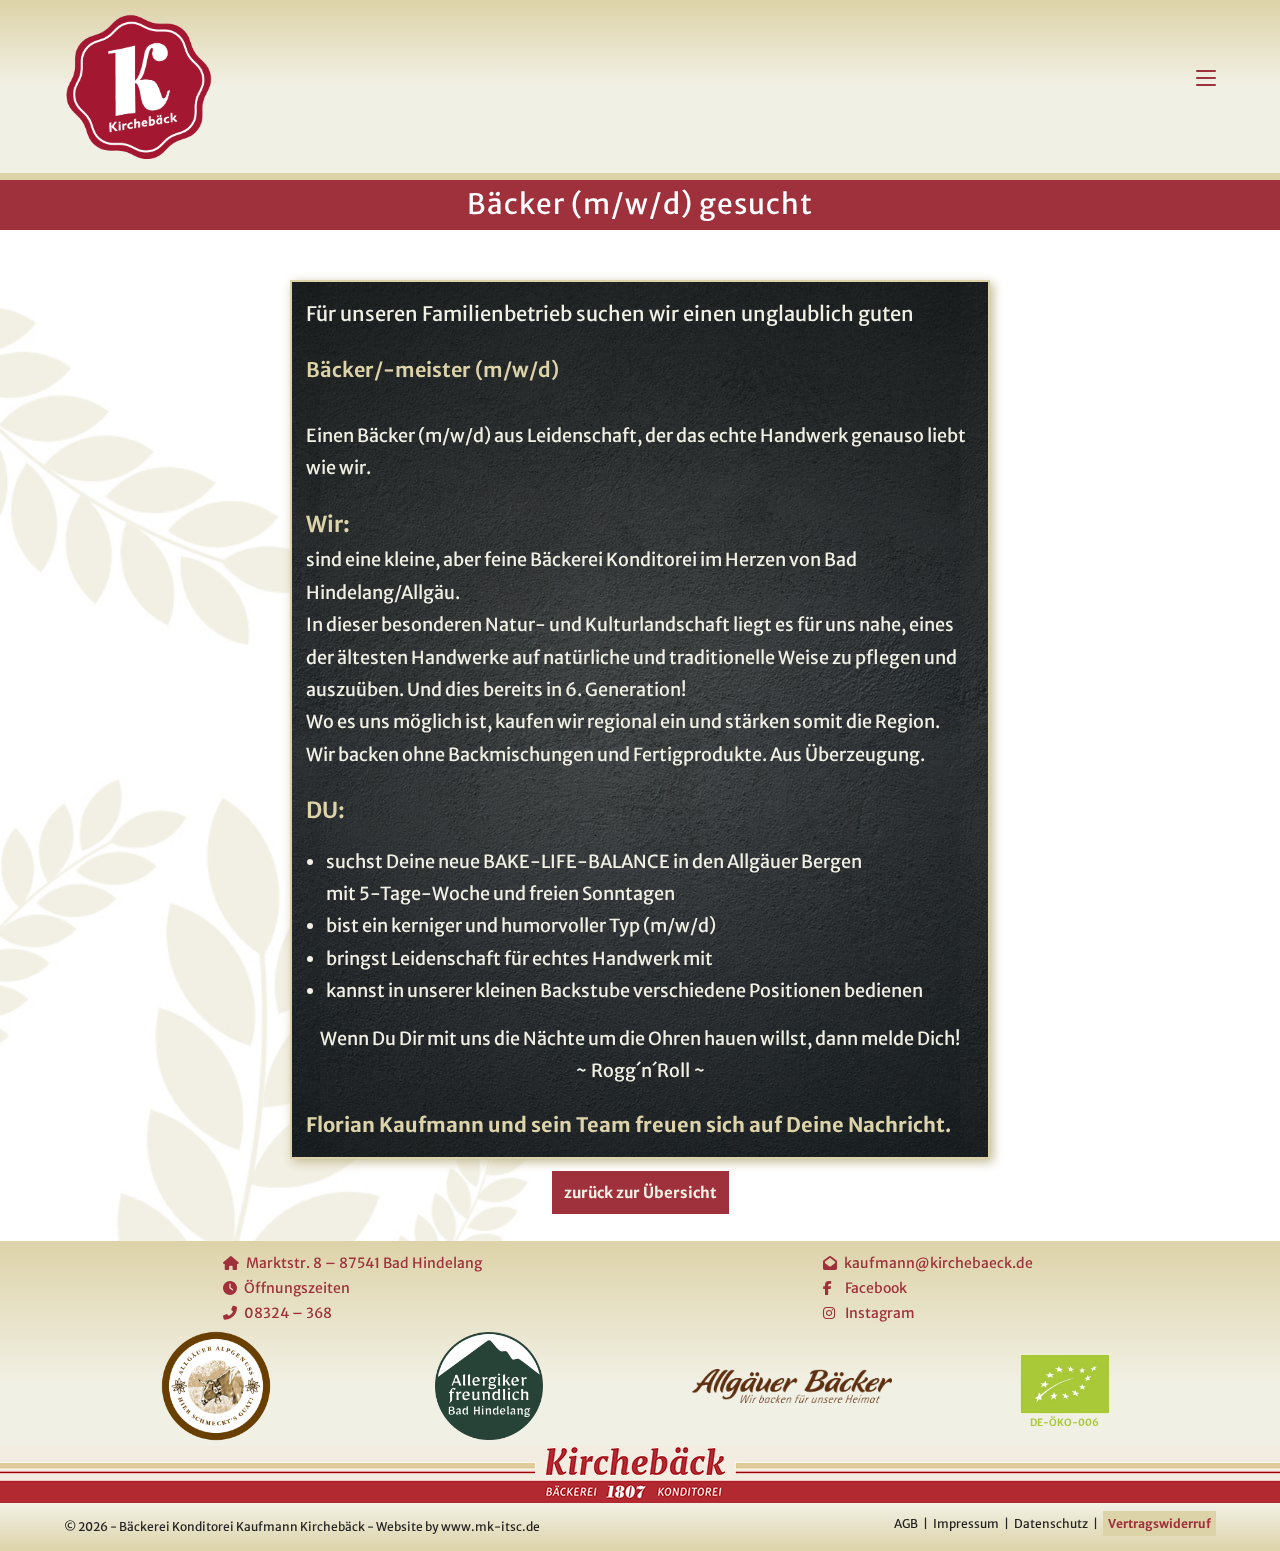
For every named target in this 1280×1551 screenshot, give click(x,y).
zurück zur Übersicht (640, 1192)
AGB (906, 1523)
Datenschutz (1051, 1523)
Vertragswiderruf (1159, 1523)
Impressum (966, 1523)
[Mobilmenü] (1206, 76)
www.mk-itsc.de (490, 1526)
